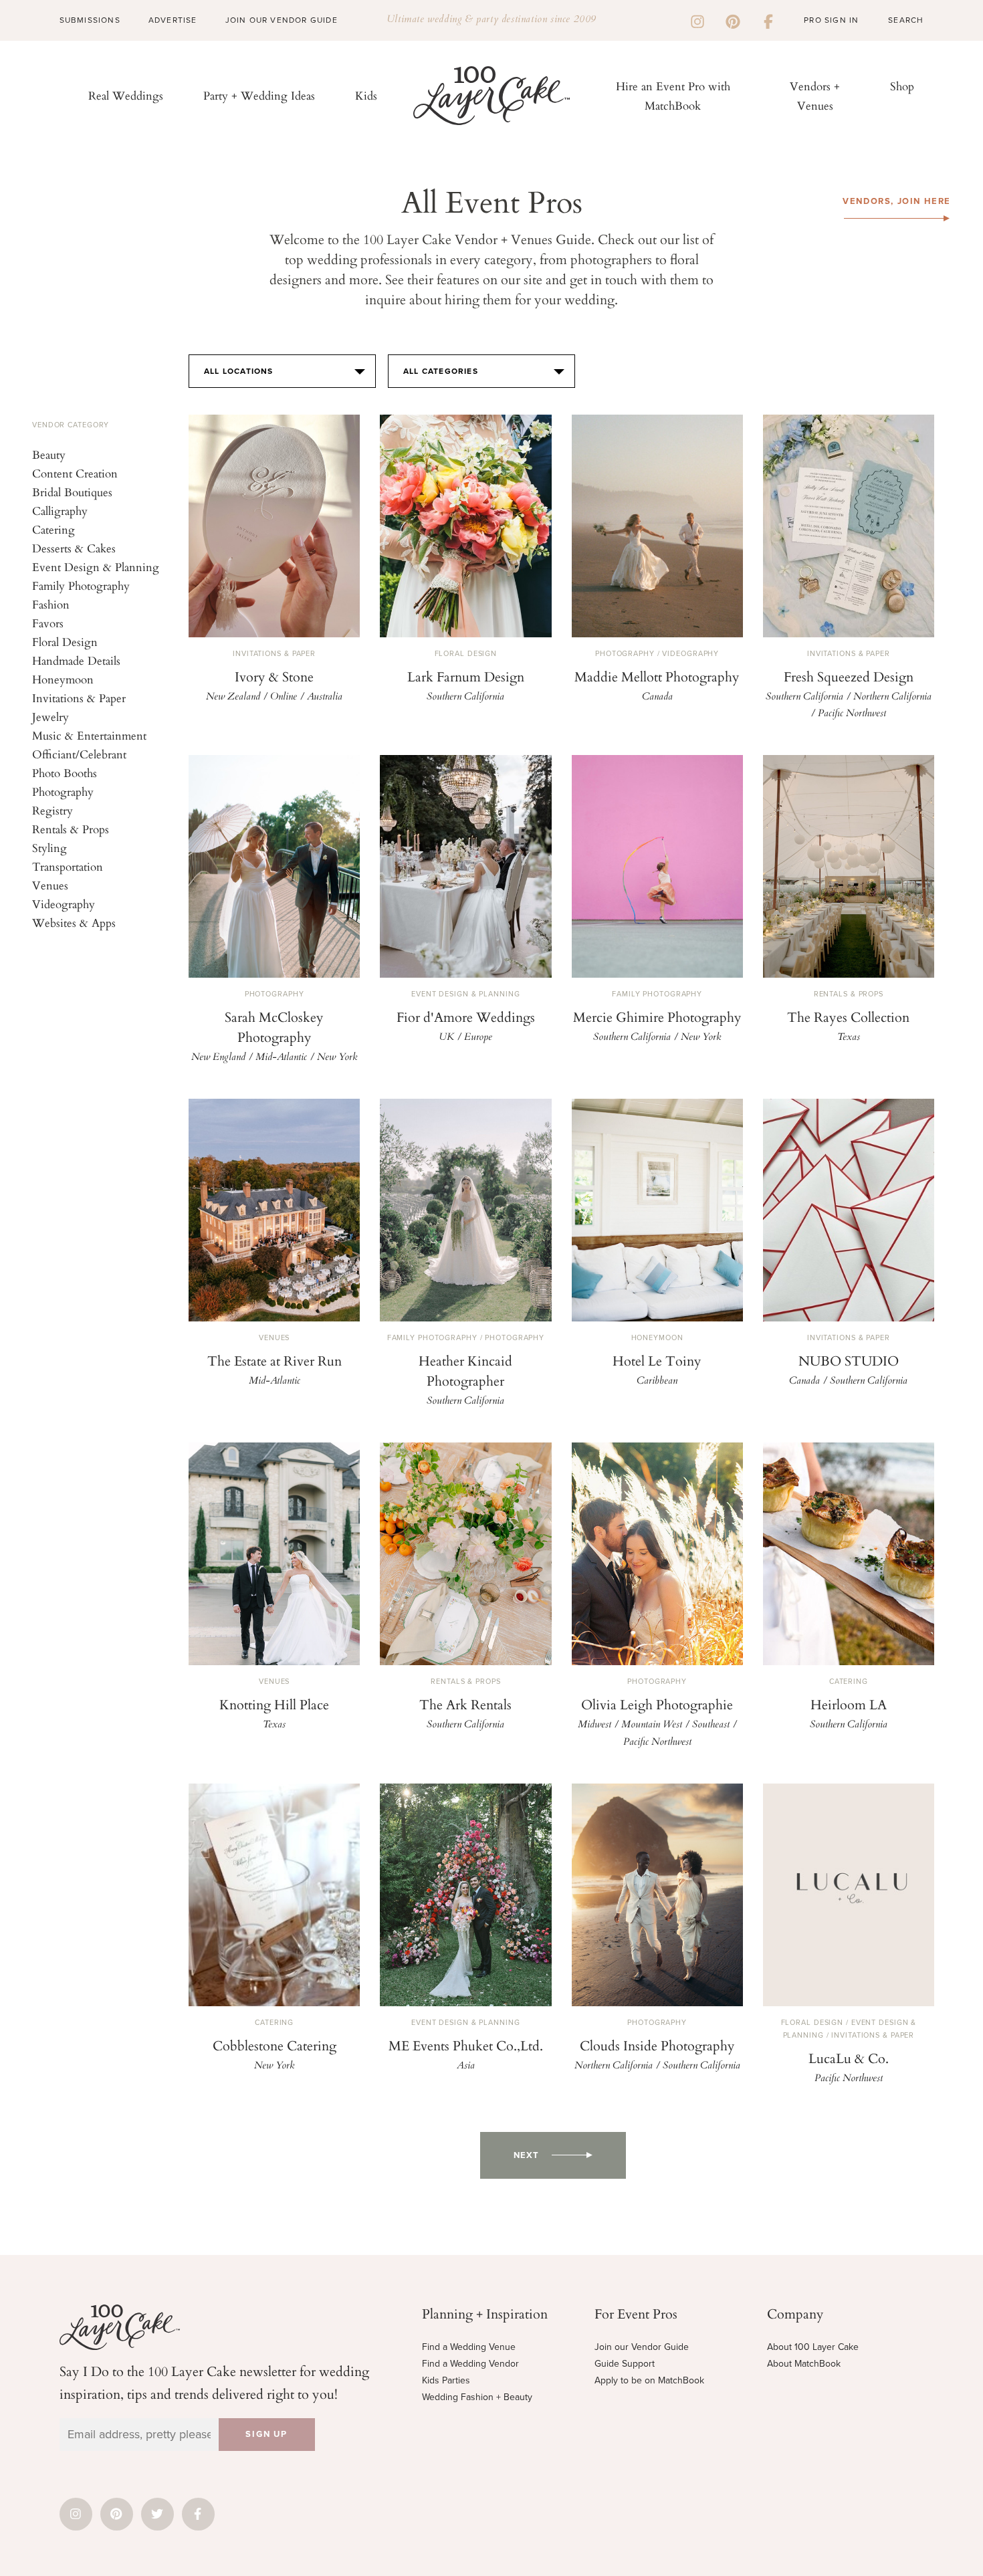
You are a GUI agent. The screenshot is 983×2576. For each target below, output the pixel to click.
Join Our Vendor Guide (282, 20)
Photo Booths (65, 773)
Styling (49, 848)
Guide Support (625, 2364)
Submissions (90, 20)
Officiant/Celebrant (79, 754)
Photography (63, 791)
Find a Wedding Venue (469, 2347)
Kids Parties (446, 2380)
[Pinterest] (733, 20)
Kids (366, 95)
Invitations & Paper (79, 698)
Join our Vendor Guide (642, 2347)
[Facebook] (768, 20)
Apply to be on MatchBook (649, 2380)
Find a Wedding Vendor (470, 2364)
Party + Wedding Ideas (259, 95)
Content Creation (75, 473)
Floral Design (65, 642)
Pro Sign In (831, 20)
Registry (52, 810)
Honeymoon (63, 679)
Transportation (68, 866)
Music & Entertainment (89, 735)
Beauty (49, 454)
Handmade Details (76, 660)
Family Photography (81, 585)
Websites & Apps (74, 923)
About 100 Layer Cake (813, 2347)
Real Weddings (126, 95)
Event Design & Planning (96, 567)
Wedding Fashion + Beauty (477, 2397)
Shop (902, 86)
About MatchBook (804, 2364)
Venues (50, 885)
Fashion (51, 604)
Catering (53, 529)
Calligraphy (60, 511)
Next (526, 2155)
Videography (64, 904)
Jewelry (50, 717)
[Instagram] (697, 20)
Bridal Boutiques (72, 492)
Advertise (173, 20)
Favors (48, 623)
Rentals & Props (71, 829)
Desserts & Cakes (74, 548)
